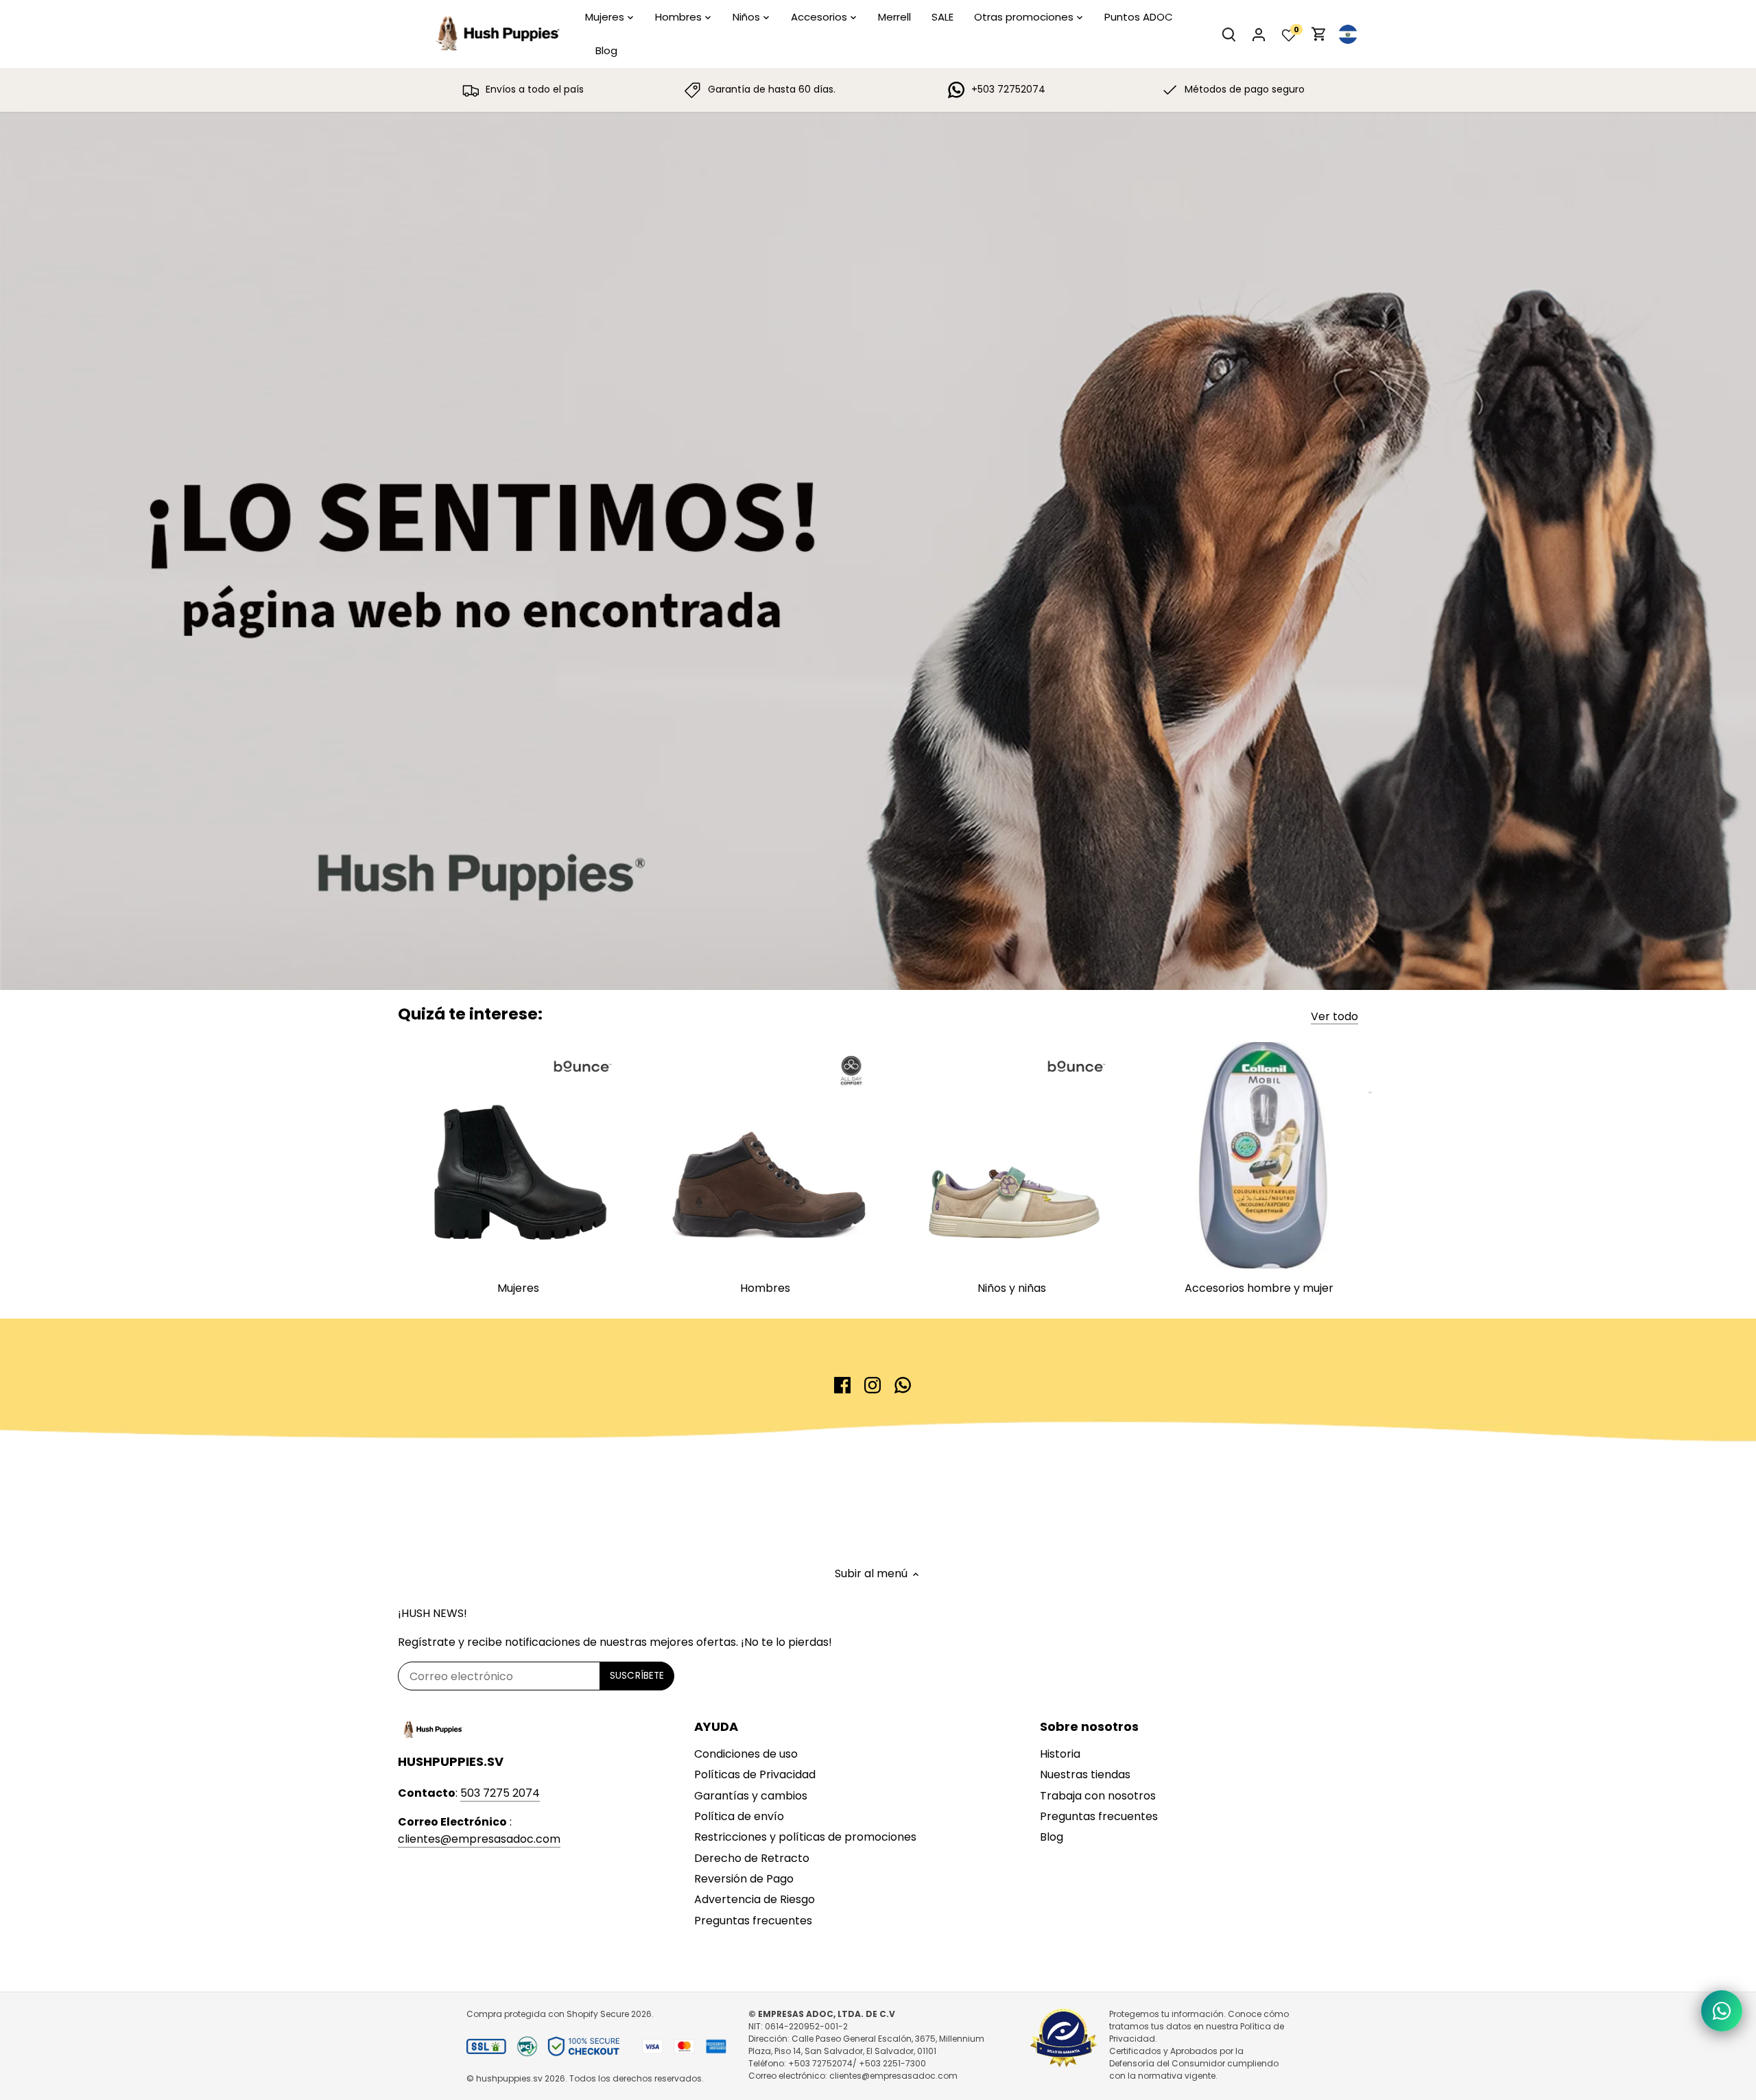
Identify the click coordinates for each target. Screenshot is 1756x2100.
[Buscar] (1229, 34)
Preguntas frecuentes (753, 1921)
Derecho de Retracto (752, 1858)
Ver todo (1334, 1017)
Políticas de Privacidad (755, 1774)
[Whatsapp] (903, 1385)
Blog (1052, 1837)
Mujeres (518, 1288)
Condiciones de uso (746, 1754)
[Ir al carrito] (1319, 34)
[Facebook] (842, 1385)
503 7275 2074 (500, 1793)
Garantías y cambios (751, 1796)
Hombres (765, 1288)
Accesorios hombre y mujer (1259, 1288)
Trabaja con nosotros (1098, 1796)
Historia (1060, 1754)
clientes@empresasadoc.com (479, 1839)
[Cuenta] (1259, 34)
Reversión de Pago (744, 1879)
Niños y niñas (1012, 1288)
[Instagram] (873, 1385)
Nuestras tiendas (1085, 1774)
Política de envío (739, 1816)
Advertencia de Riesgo (755, 1899)
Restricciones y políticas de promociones (805, 1837)
